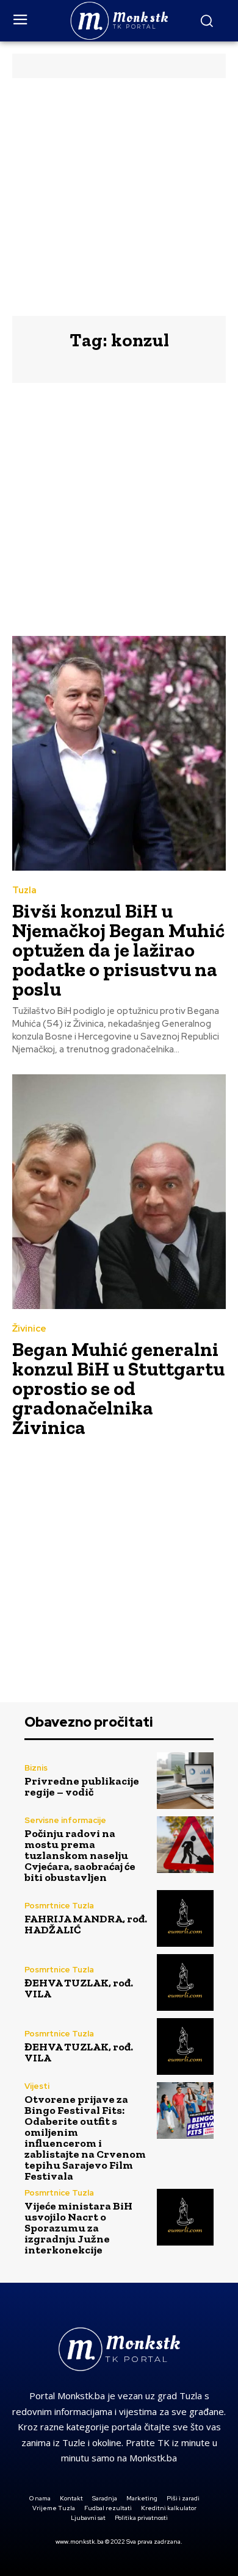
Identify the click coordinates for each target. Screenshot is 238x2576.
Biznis (36, 1768)
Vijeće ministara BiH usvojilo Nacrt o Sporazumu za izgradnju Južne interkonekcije (78, 2228)
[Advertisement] (119, 197)
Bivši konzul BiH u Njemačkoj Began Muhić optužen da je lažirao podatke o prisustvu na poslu (118, 950)
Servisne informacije (65, 1820)
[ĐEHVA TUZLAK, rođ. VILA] (185, 1982)
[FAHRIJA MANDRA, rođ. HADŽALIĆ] (185, 1918)
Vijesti (37, 2086)
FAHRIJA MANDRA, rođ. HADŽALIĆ (86, 1924)
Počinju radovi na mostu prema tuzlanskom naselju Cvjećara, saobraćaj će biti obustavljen (80, 1855)
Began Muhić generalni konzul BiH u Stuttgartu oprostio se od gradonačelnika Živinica (118, 1388)
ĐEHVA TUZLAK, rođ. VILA (79, 1988)
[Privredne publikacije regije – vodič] (185, 1781)
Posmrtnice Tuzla (59, 1906)
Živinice (29, 1329)
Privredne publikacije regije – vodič (82, 1786)
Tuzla (24, 890)
